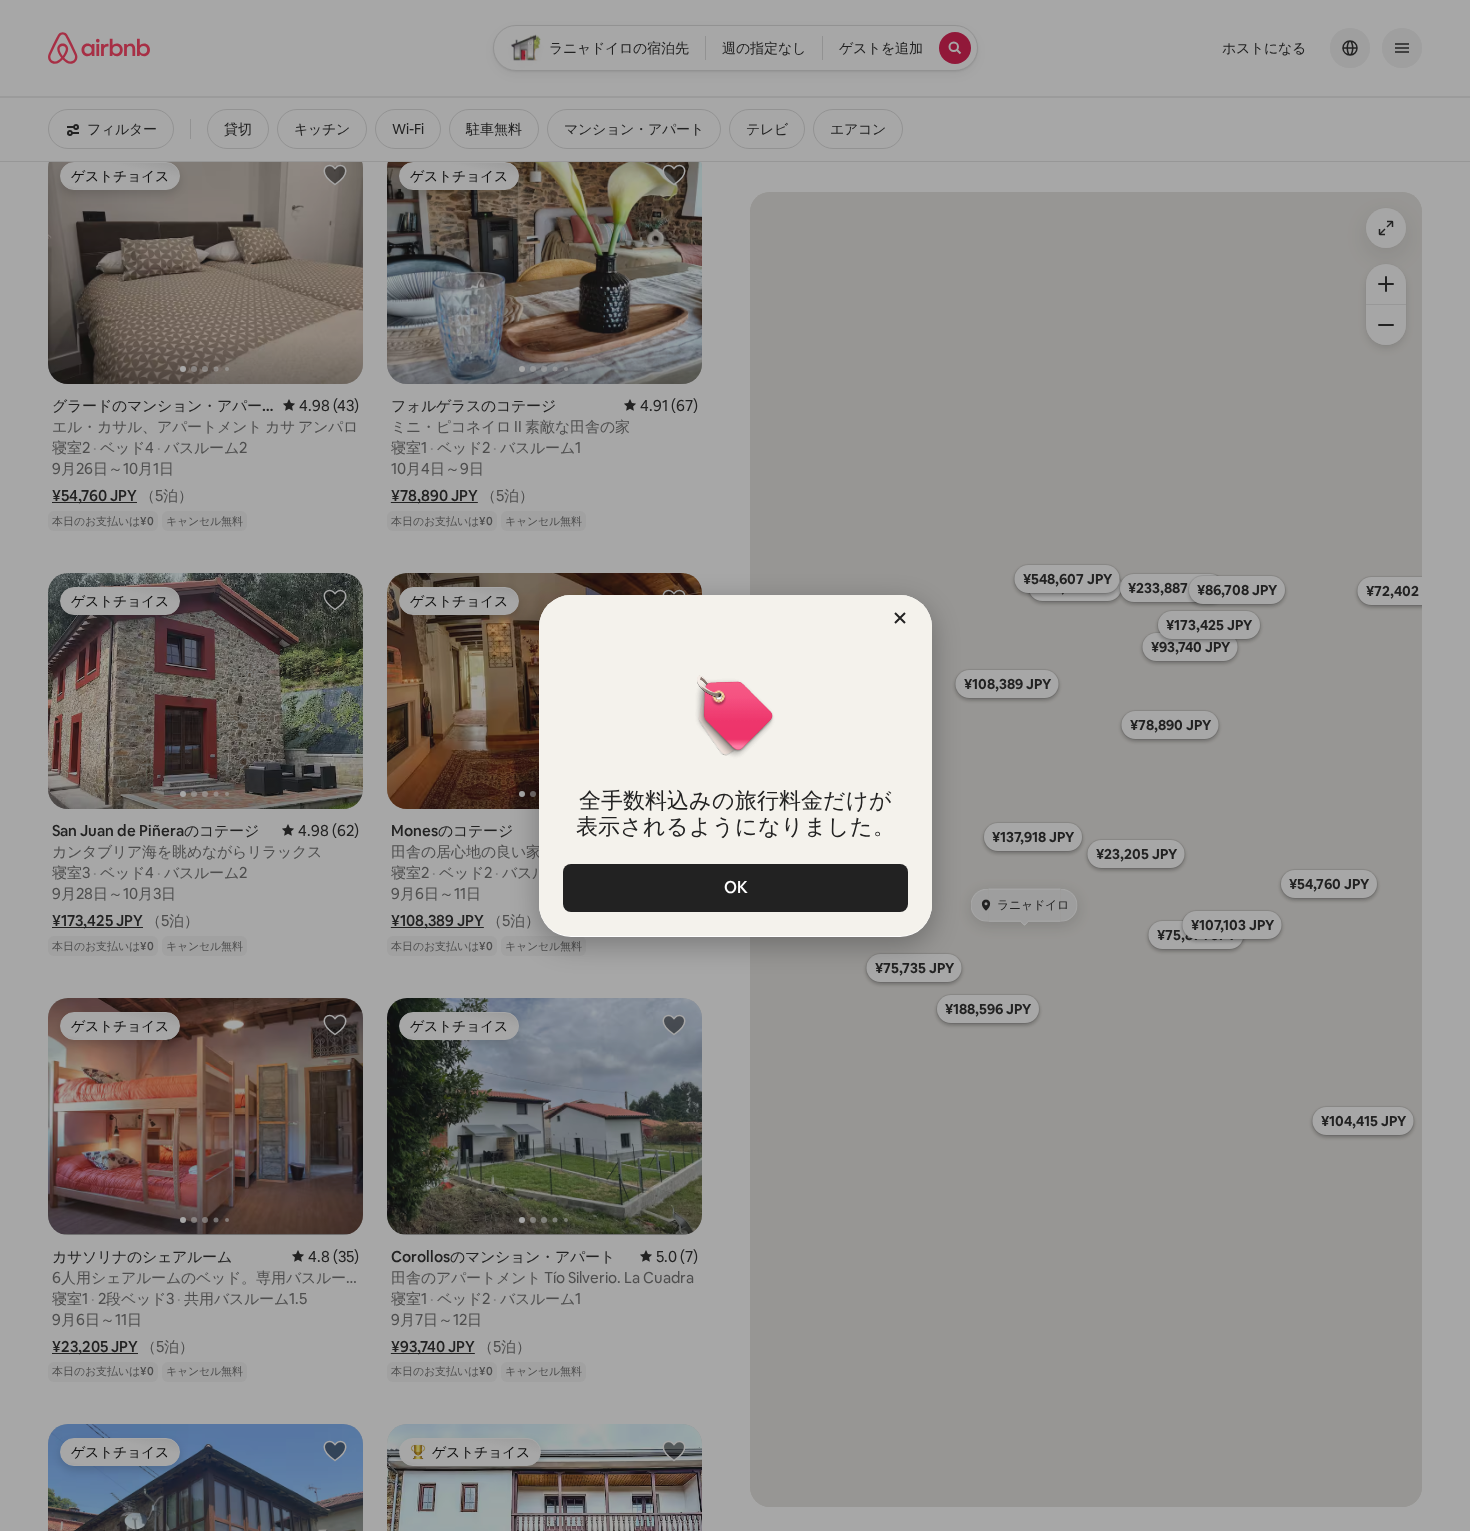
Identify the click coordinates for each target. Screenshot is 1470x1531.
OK (735, 887)
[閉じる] (900, 618)
